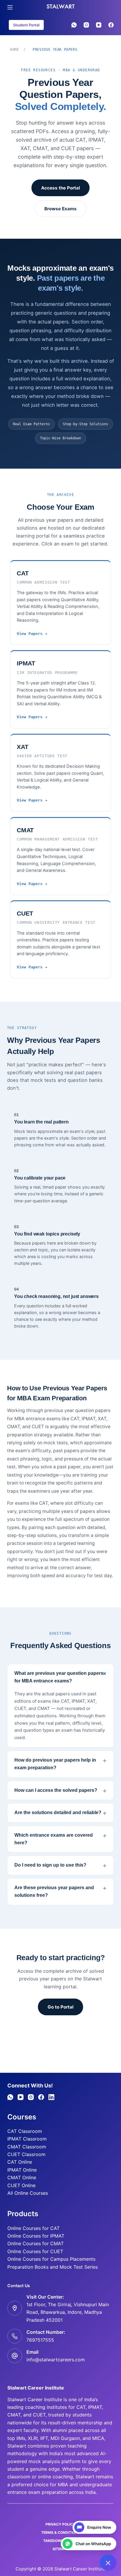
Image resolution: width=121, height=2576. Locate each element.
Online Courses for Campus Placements (51, 2259)
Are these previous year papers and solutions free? (54, 1891)
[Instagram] (86, 25)
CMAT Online (22, 2177)
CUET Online (21, 2185)
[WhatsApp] (74, 25)
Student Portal (26, 25)
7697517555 (40, 2340)
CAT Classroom (25, 2131)
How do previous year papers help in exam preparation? (55, 1764)
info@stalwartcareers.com (56, 2360)
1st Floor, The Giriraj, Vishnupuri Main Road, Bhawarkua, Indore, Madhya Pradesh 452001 (68, 2312)
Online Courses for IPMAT (36, 2236)
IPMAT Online (22, 2170)
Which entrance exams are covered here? (54, 1839)
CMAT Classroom (27, 2147)
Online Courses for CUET (35, 2251)
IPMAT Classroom (27, 2139)
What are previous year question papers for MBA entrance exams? (59, 1677)
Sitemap (60, 2549)
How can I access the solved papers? (56, 1790)
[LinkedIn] (51, 2097)
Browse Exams (60, 209)
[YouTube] (99, 25)
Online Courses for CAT (33, 2228)
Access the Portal (60, 188)
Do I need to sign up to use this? (50, 1865)
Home (14, 50)
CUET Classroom (26, 2154)
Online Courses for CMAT (36, 2243)
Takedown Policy (60, 2541)
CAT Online (20, 2162)
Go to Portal (60, 2007)
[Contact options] (108, 2563)
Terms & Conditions (60, 2532)
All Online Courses (28, 2193)
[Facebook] (111, 25)
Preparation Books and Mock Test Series (53, 2267)
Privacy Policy (60, 2524)
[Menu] (10, 7)
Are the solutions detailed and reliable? (58, 1812)
